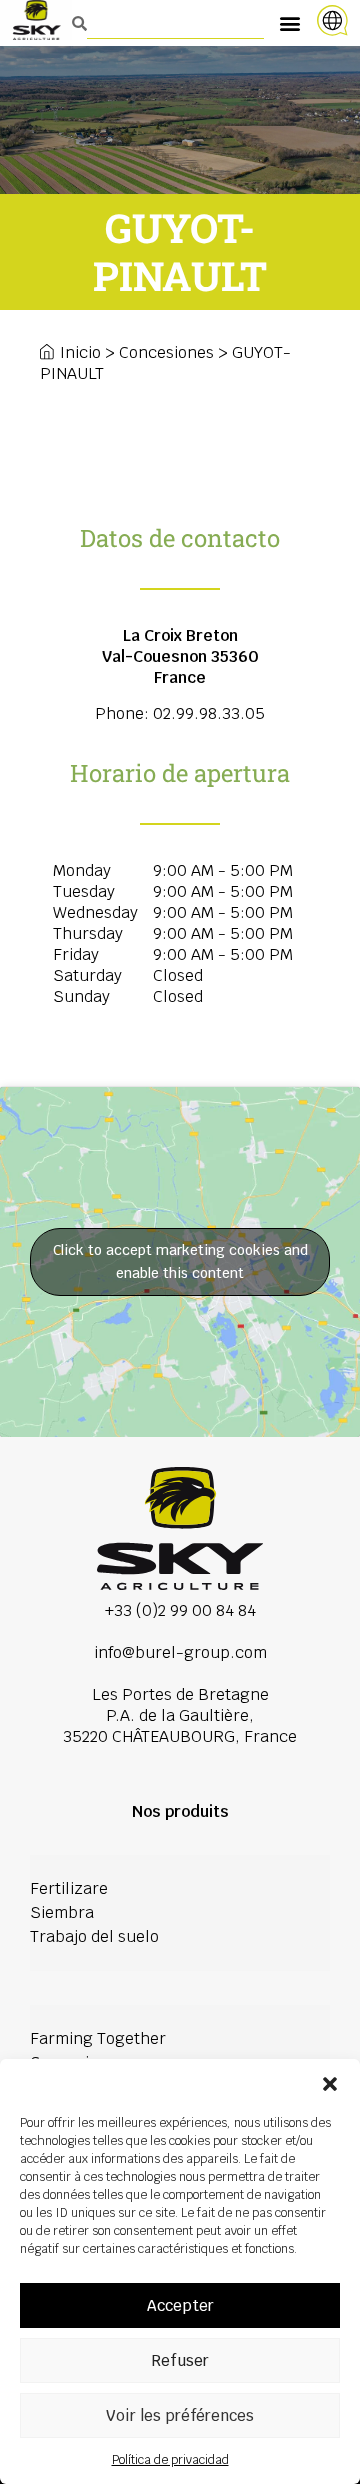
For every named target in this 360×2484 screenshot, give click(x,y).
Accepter (180, 2305)
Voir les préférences (180, 2415)
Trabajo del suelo (94, 1936)
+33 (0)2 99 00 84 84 (180, 1610)
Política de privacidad (170, 2460)
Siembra (62, 1912)
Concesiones (166, 352)
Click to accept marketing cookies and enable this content (180, 1261)
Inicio (80, 352)
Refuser (180, 2360)
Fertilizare (69, 1888)
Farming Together (98, 2038)
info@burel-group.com (180, 1652)
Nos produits (180, 1811)
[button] (330, 2084)
